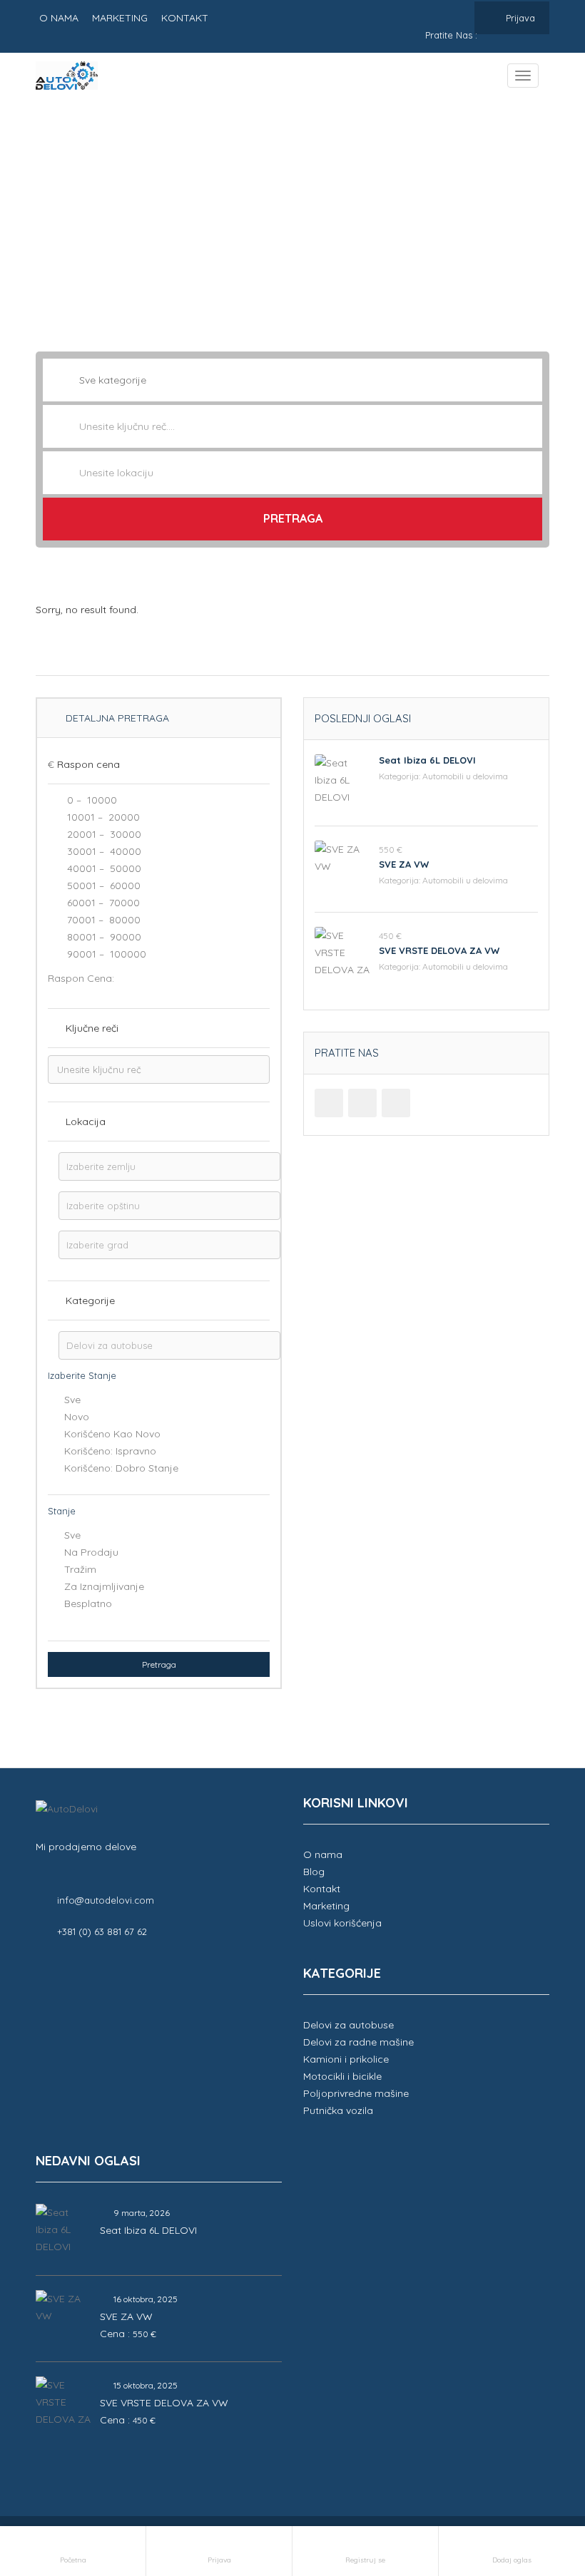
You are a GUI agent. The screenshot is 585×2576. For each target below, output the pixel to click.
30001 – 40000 (103, 851)
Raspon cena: (81, 978)
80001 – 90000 (103, 937)
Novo (77, 1417)
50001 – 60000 (102, 886)
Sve (72, 1400)
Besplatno (88, 1603)
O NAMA (59, 18)
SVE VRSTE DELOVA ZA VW (439, 950)
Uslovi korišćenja (342, 1923)
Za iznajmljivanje (104, 1586)
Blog (314, 1872)
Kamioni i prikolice (346, 2059)
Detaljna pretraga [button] (116, 718)
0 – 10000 (91, 800)
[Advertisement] (292, 216)
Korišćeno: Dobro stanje (121, 1468)
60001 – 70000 (102, 903)
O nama (323, 1854)
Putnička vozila (338, 2110)
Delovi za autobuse (349, 2025)
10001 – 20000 (102, 817)
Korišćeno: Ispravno (110, 1451)
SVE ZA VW (404, 864)
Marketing (326, 1906)
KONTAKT (185, 18)
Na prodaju (91, 1552)
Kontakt (322, 1889)
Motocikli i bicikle (342, 2076)
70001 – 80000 (102, 920)
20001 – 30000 (103, 834)
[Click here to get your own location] (530, 473)
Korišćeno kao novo (112, 1434)
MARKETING (120, 18)
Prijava (519, 18)
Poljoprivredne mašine (356, 2093)
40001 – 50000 (103, 868)
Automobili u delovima (465, 776)
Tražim (80, 1569)
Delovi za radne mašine (358, 2042)
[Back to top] (539, 2487)
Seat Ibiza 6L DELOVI (427, 760)
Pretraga (293, 518)
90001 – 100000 (105, 954)
